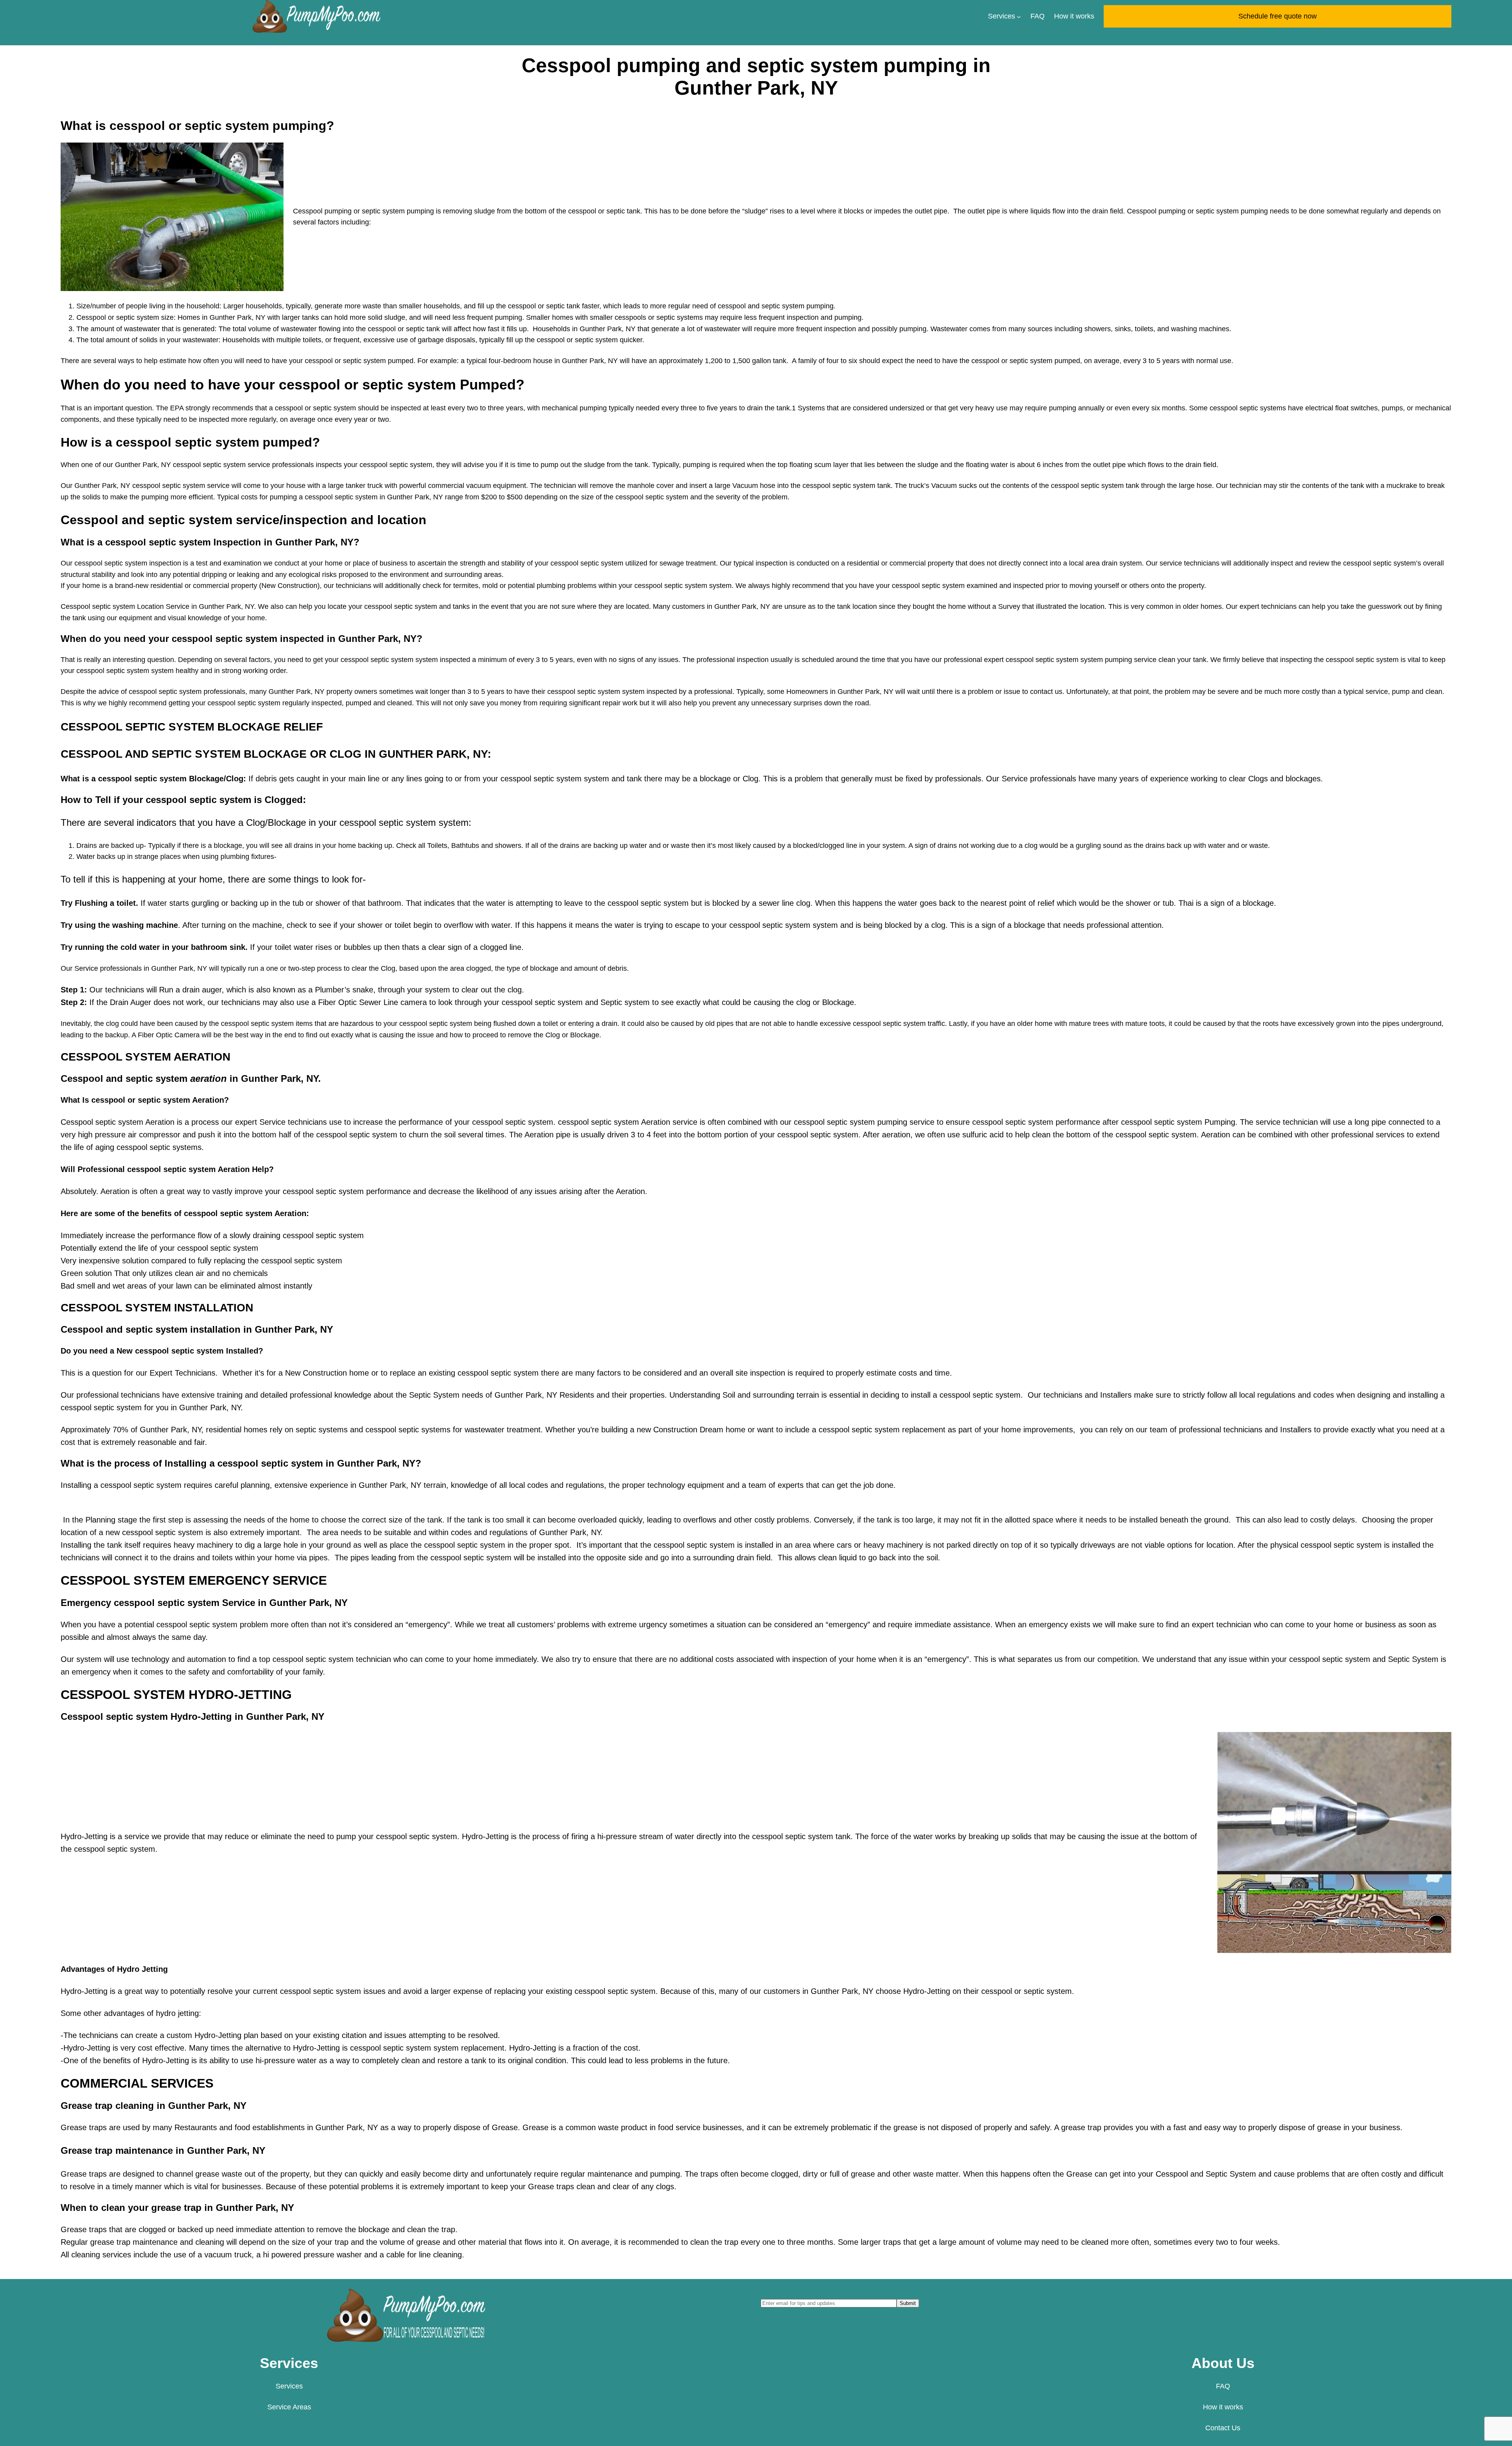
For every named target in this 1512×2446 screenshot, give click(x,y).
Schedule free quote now (1278, 16)
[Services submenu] (1019, 16)
